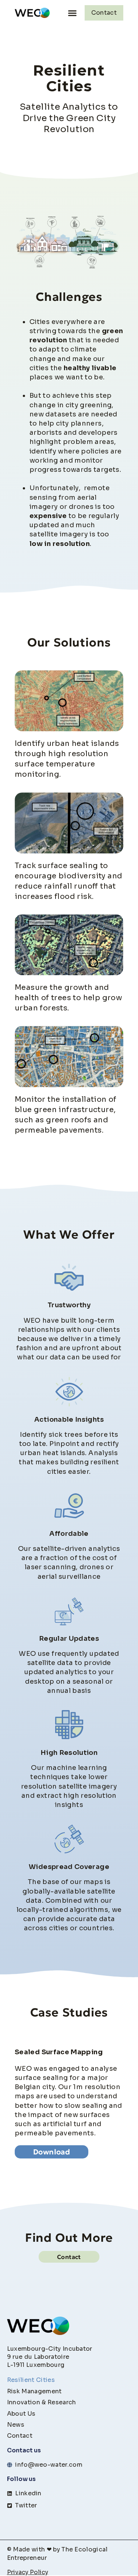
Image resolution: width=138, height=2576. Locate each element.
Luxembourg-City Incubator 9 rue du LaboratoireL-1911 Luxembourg (50, 2357)
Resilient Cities (31, 2380)
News (16, 2425)
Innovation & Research (42, 2402)
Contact (20, 2436)
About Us (21, 2414)
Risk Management (34, 2391)
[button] (72, 13)
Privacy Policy (28, 2572)
